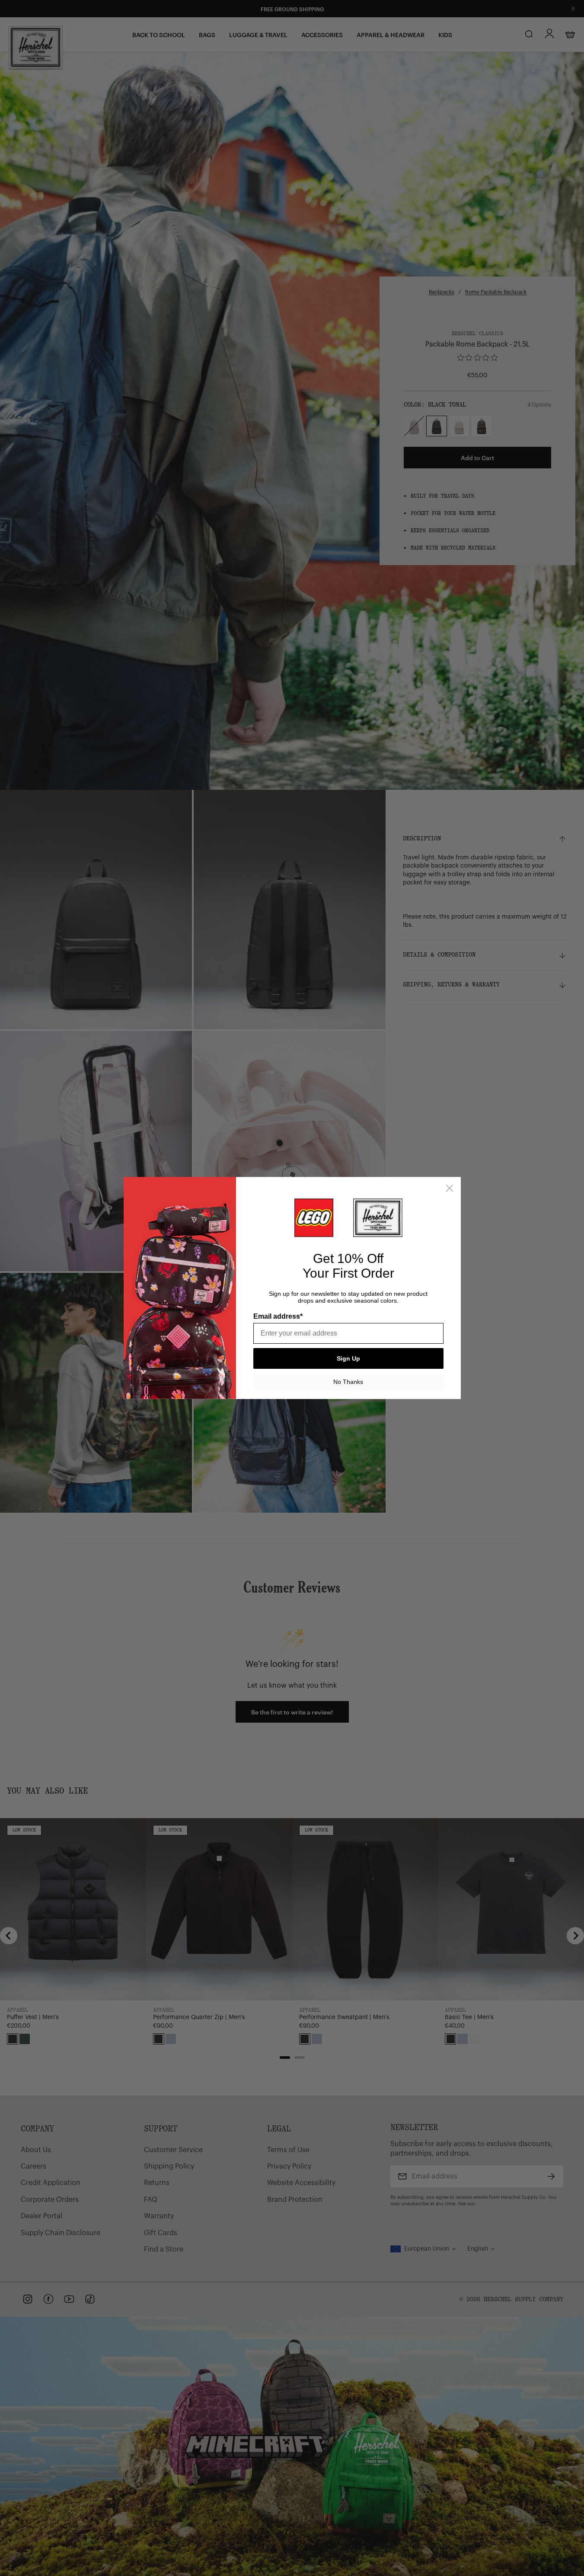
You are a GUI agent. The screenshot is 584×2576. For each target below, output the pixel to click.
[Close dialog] (450, 1188)
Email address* (278, 1316)
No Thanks (348, 1382)
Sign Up (348, 1358)
